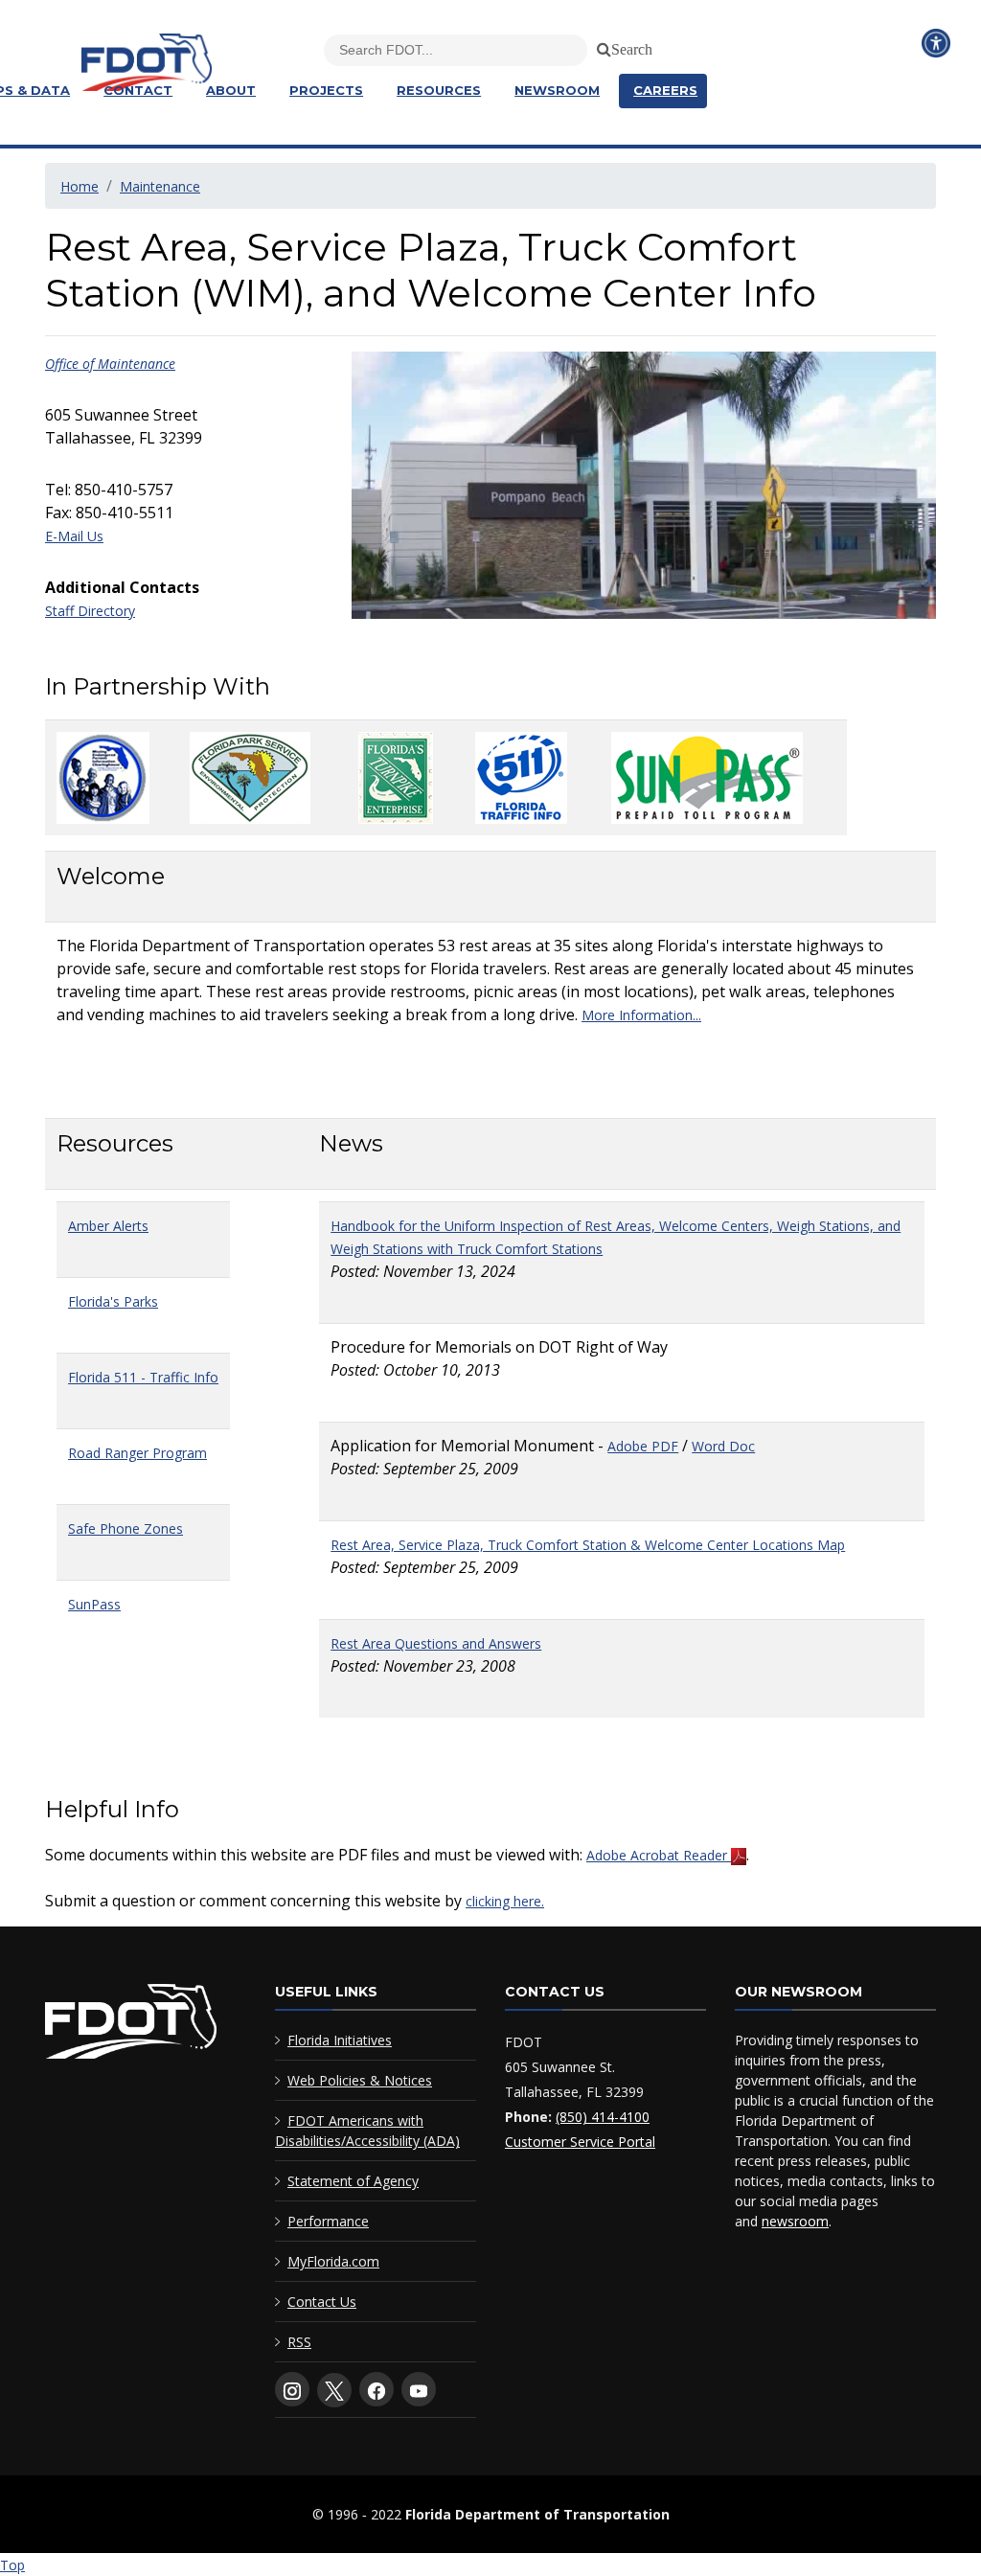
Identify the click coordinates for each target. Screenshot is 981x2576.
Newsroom (557, 90)
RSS (299, 2342)
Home (80, 186)
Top (12, 2565)
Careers (665, 90)
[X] (334, 2390)
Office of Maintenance (110, 364)
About (231, 90)
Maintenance (160, 186)
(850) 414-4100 (603, 2117)
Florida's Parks (113, 1301)
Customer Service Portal (580, 2142)
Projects (326, 90)
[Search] (601, 46)
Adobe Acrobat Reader (659, 1855)
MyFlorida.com (333, 2261)
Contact (138, 90)
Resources (439, 90)
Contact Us (322, 2302)
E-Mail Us (74, 536)
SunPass (94, 1604)
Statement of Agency (353, 2181)
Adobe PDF (643, 1446)
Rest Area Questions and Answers (436, 1643)
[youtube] (419, 2389)
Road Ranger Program (137, 1453)
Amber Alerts (108, 1226)
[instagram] (292, 2389)
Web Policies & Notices (360, 2080)
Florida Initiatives (340, 2040)
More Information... (641, 1015)
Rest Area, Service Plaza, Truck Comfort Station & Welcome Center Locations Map (588, 1545)
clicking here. (505, 1901)
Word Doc (723, 1446)
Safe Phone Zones (125, 1528)
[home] (131, 2026)
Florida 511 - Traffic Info (143, 1377)
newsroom (795, 2221)
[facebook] (376, 2389)
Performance (328, 2221)
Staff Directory (90, 611)
